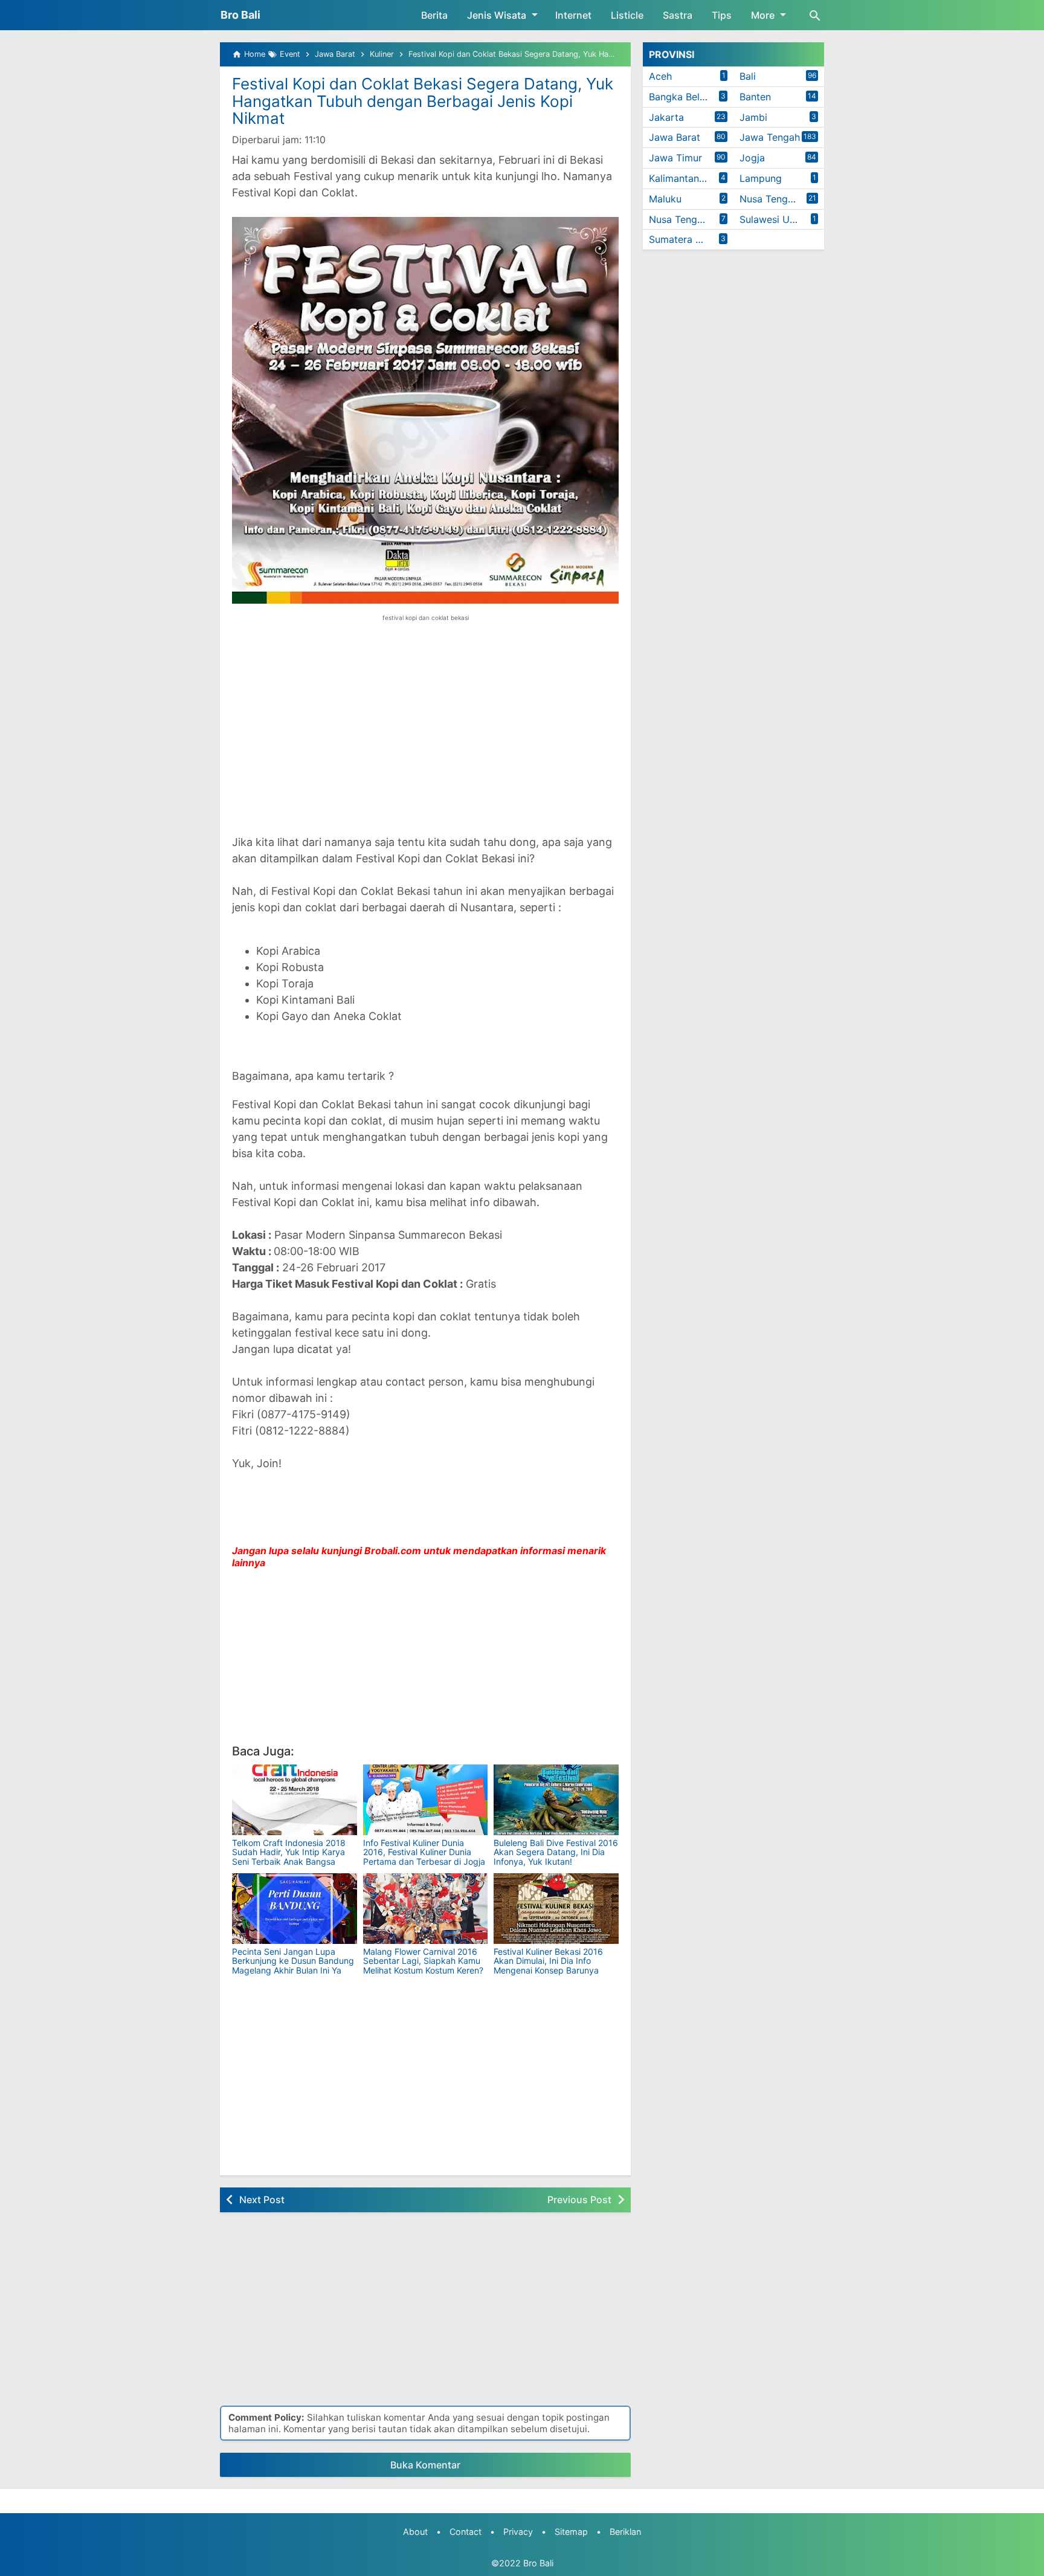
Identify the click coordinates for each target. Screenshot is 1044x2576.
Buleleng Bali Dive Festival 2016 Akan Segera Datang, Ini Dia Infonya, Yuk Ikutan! (556, 1852)
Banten (755, 97)
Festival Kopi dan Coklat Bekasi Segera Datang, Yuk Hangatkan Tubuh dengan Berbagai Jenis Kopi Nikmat (423, 101)
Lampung (761, 178)
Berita (434, 15)
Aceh (660, 76)
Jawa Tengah (770, 137)
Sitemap (571, 2532)
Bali (748, 76)
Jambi (753, 117)
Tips (722, 15)
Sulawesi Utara (774, 219)
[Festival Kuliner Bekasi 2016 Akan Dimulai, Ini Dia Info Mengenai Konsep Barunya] (556, 1909)
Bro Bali (240, 15)
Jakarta (666, 117)
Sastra (678, 15)
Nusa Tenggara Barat (782, 199)
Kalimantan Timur (688, 178)
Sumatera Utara (685, 239)
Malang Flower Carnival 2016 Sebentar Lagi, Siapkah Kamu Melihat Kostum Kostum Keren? (423, 1961)
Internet (573, 15)
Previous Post (579, 2200)
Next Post (262, 2200)
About (415, 2532)
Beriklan (625, 2532)
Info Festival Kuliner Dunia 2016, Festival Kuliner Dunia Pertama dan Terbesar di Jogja (424, 1852)
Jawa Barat (675, 137)
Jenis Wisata (497, 15)
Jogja (752, 158)
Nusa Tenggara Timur (691, 219)
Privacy (518, 2532)
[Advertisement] (425, 737)
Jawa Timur (675, 158)
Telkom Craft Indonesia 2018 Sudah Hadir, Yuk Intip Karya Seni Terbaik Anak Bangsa (289, 1852)
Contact (466, 2532)
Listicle (627, 15)
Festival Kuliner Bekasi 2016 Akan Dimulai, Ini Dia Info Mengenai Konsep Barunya (548, 1961)
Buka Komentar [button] (425, 2465)
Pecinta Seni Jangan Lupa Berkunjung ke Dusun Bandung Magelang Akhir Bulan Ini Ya (293, 1961)
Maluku (665, 199)
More (763, 15)
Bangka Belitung (686, 97)
